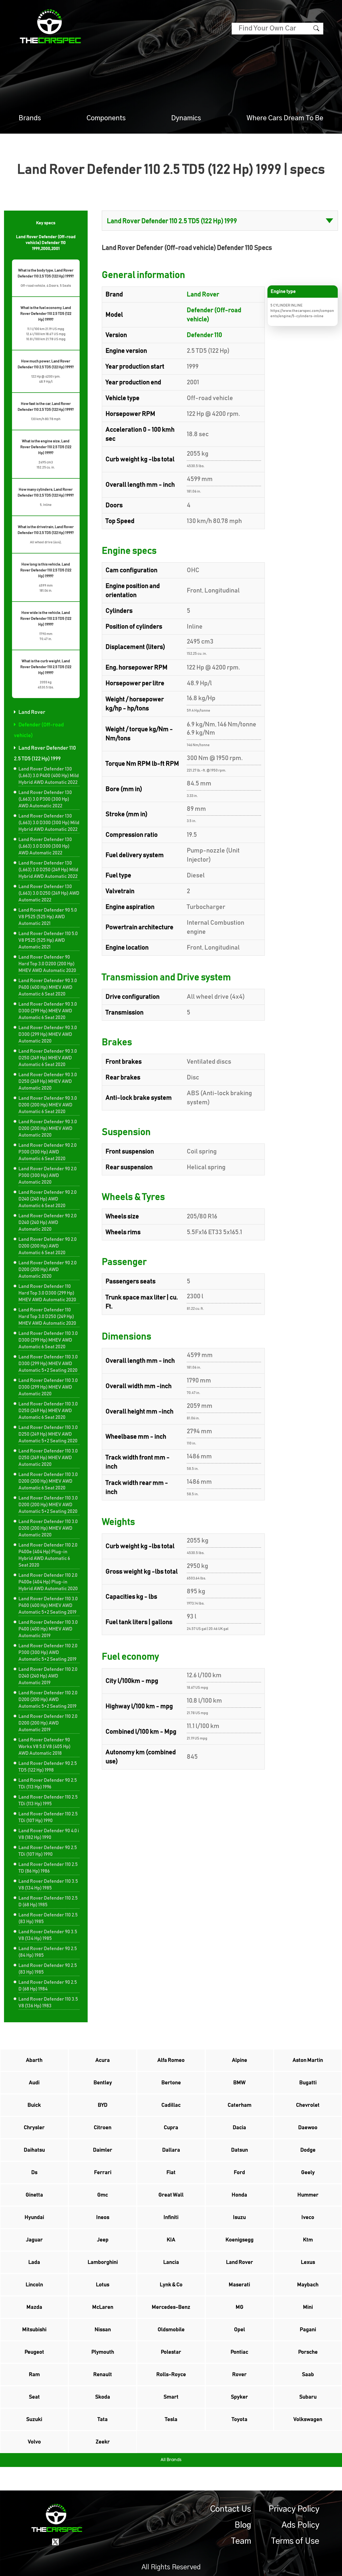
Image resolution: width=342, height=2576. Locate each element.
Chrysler (34, 2128)
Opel (240, 2330)
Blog (243, 2525)
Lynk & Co (171, 2285)
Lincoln (34, 2285)
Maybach (308, 2285)
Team (241, 2541)
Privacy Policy (294, 2509)
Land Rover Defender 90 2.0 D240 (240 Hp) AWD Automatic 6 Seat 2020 (48, 1199)
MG (240, 2307)
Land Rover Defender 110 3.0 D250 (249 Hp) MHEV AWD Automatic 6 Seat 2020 (48, 1411)
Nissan (103, 2330)
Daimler (103, 2150)
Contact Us (231, 2509)
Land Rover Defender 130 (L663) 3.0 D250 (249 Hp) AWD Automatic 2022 (49, 893)
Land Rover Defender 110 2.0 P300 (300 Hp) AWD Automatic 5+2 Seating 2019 (48, 1653)
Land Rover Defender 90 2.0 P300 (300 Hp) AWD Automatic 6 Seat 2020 (48, 1152)
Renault (103, 2374)
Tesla (171, 2419)
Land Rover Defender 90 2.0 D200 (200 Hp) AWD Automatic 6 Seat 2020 (48, 1246)
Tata (103, 2419)
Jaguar (34, 2240)
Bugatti (308, 2083)
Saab (308, 2374)
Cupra (171, 2128)
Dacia (239, 2128)
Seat (34, 2397)
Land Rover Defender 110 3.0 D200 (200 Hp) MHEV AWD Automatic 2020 (48, 1528)
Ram (34, 2374)
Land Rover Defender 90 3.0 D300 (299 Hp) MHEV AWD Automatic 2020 (48, 1035)
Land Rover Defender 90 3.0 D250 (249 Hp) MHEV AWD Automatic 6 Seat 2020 (48, 1058)
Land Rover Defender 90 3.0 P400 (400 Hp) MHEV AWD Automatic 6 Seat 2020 (48, 987)
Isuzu (239, 2217)
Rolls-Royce (171, 2374)
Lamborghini (103, 2262)
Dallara (171, 2150)
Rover (239, 2374)
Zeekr (103, 2442)
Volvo (34, 2442)
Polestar (171, 2352)
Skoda (103, 2397)
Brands (30, 118)
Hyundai (34, 2217)
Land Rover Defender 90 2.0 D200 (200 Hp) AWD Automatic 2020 (48, 1270)
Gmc (103, 2195)
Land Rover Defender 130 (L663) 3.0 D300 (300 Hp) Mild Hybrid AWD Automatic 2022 (49, 823)
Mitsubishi (34, 2330)
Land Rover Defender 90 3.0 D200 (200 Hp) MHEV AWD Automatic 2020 (48, 1129)
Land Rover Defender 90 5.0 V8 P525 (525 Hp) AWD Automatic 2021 (48, 917)
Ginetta (34, 2195)
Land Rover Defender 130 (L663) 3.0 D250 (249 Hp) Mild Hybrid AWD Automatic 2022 (48, 870)
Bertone (171, 2083)
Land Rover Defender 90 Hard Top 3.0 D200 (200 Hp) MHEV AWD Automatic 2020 (47, 964)
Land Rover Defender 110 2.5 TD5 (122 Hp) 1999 (45, 753)
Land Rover (32, 712)
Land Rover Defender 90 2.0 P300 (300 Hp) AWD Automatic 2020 (48, 1176)
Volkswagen (308, 2419)
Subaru (308, 2397)
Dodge (308, 2150)
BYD (103, 2105)
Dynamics (186, 118)
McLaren (103, 2307)
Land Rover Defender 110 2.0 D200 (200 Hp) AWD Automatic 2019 (48, 1723)
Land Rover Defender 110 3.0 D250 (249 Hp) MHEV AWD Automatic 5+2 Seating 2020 (48, 1434)
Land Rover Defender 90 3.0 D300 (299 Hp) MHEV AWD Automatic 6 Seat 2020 (48, 1011)
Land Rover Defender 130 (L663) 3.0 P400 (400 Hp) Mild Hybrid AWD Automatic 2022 (49, 776)
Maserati (239, 2285)
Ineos (103, 2217)
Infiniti (171, 2217)
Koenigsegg (240, 2240)
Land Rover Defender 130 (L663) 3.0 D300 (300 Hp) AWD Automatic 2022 (45, 846)
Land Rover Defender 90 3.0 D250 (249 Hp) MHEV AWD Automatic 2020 (48, 1082)
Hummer (308, 2195)
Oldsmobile (171, 2330)
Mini (308, 2307)
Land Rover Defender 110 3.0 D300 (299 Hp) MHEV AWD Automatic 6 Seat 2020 (48, 1340)
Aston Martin (308, 2060)
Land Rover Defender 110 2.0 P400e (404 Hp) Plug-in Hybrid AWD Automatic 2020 (48, 1582)
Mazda (34, 2307)
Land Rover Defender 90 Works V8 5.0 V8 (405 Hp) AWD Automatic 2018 (44, 1747)
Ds (34, 2172)
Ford (239, 2172)
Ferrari (103, 2172)
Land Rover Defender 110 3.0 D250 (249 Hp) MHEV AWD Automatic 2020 (48, 1458)
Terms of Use (295, 2541)
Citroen (103, 2128)
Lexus (308, 2262)
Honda (239, 2195)
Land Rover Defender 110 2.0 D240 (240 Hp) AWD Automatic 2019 (48, 1676)
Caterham (240, 2105)
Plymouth (103, 2352)
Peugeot (34, 2352)
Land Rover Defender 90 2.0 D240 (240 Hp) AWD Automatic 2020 (48, 1223)
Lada (34, 2262)
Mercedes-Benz (171, 2307)
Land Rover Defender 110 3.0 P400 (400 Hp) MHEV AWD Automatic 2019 (48, 1629)
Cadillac (171, 2105)
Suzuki (34, 2419)
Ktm (308, 2240)
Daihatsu (34, 2150)
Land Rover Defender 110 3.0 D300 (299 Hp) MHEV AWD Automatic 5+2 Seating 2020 (48, 1364)
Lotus (103, 2285)
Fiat (171, 2172)
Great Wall (171, 2195)
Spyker (239, 2397)
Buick (34, 2105)
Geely (308, 2172)
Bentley (103, 2083)
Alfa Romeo (171, 2060)
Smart (171, 2397)
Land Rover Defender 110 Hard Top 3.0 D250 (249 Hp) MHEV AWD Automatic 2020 (47, 1317)
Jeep (103, 2240)
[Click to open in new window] (55, 2542)
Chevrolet (308, 2105)
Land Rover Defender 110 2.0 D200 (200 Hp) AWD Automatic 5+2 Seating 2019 (48, 1700)
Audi (34, 2083)
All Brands (171, 2460)
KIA (171, 2240)
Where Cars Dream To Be (285, 118)
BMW (239, 2083)
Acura (103, 2060)
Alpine (240, 2060)
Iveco (308, 2217)
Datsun (240, 2150)
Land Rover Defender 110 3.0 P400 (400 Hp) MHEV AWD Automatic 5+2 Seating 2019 (48, 1606)
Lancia (171, 2262)
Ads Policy (300, 2525)
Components (106, 118)
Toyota (240, 2419)
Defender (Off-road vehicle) (39, 730)
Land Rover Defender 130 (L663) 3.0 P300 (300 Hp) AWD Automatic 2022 (45, 799)
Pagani (308, 2330)
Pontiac (239, 2352)
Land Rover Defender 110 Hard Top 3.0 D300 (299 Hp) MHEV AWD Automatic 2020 (47, 1293)
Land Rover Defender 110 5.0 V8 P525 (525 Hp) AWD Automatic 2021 (48, 940)
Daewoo (308, 2128)
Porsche (308, 2352)
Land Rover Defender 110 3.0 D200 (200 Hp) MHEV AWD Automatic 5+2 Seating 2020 (48, 1505)
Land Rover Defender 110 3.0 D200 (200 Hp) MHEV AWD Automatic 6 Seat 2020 (48, 1481)
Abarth (34, 2060)
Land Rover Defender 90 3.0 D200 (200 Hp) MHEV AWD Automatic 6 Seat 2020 (48, 1105)
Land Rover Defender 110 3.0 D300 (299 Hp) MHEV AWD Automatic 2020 (48, 1387)
